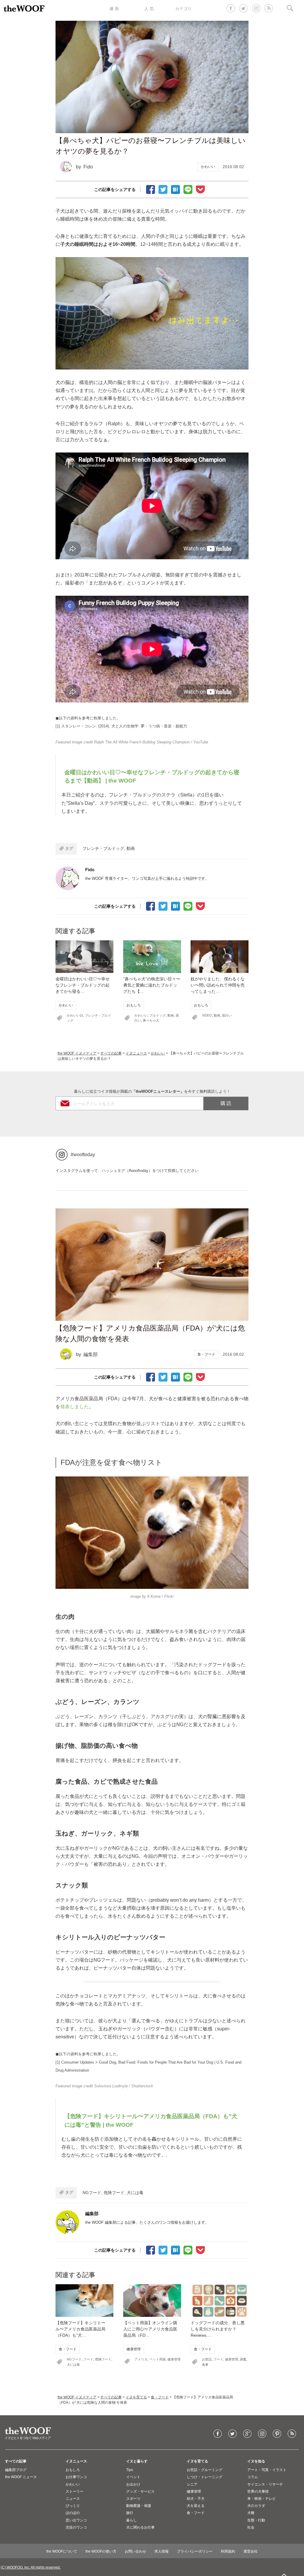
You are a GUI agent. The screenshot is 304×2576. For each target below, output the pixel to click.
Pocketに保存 (200, 189)
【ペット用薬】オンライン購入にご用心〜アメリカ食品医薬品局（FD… (150, 2329)
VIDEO (207, 1015)
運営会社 (251, 2551)
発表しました (75, 1407)
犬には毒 (135, 2193)
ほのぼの (73, 2513)
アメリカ (141, 2359)
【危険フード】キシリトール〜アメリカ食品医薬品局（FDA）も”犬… (80, 2329)
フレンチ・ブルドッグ (103, 848)
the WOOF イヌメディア (77, 1053)
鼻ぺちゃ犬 (151, 1020)
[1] (91, 391)
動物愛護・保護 (139, 2506)
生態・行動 (256, 2520)
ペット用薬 (157, 2359)
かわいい (208, 167)
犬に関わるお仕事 (140, 2527)
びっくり (73, 2506)
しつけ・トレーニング (205, 2477)
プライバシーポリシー (195, 2551)
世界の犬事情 (258, 2491)
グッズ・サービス (140, 2491)
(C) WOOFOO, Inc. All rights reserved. (31, 2567)
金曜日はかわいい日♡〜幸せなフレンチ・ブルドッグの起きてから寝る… (83, 985)
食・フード (206, 1354)
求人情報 (161, 2551)
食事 (205, 2365)
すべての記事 (111, 1053)
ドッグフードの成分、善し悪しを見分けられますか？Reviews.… (218, 2329)
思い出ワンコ (76, 2520)
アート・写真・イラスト (267, 2470)
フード (88, 2359)
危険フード (114, 2193)
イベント (133, 2477)
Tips (130, 2470)
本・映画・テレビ (262, 2499)
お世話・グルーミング (205, 2470)
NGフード (92, 2193)
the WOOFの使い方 (101, 2551)
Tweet (163, 189)
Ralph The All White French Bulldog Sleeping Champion (142, 742)
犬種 (251, 2513)
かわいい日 (75, 1015)
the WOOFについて (62, 2551)
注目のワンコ (76, 2527)
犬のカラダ (256, 2506)
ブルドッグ (157, 1015)
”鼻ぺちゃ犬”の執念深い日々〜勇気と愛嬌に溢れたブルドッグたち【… (152, 985)
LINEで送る (188, 189)
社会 (251, 2527)
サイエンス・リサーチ (265, 2484)
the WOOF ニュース (21, 2477)
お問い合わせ (135, 2551)
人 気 (149, 9)
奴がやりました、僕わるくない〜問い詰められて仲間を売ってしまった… (218, 985)
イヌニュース (136, 1053)
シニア (192, 2484)
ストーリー (75, 2491)
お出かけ (133, 2484)
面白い (227, 1015)
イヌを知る (256, 2461)
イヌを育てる (136, 2397)
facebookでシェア (151, 189)
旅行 (130, 2513)
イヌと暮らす (137, 2461)
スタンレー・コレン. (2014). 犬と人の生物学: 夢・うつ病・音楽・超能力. (125, 726)
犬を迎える (196, 2506)
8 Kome (154, 1596)
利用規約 (228, 2551)
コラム (253, 2477)
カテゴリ (183, 9)
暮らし (132, 2520)
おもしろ (134, 1005)
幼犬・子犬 (196, 2499)
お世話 (207, 2359)
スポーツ (133, 2499)
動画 (131, 848)
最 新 (114, 9)
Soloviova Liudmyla (111, 2086)
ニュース (73, 2499)
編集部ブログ (16, 2470)
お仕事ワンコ (76, 2477)
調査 (243, 2359)
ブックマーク (175, 189)
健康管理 (134, 2349)
